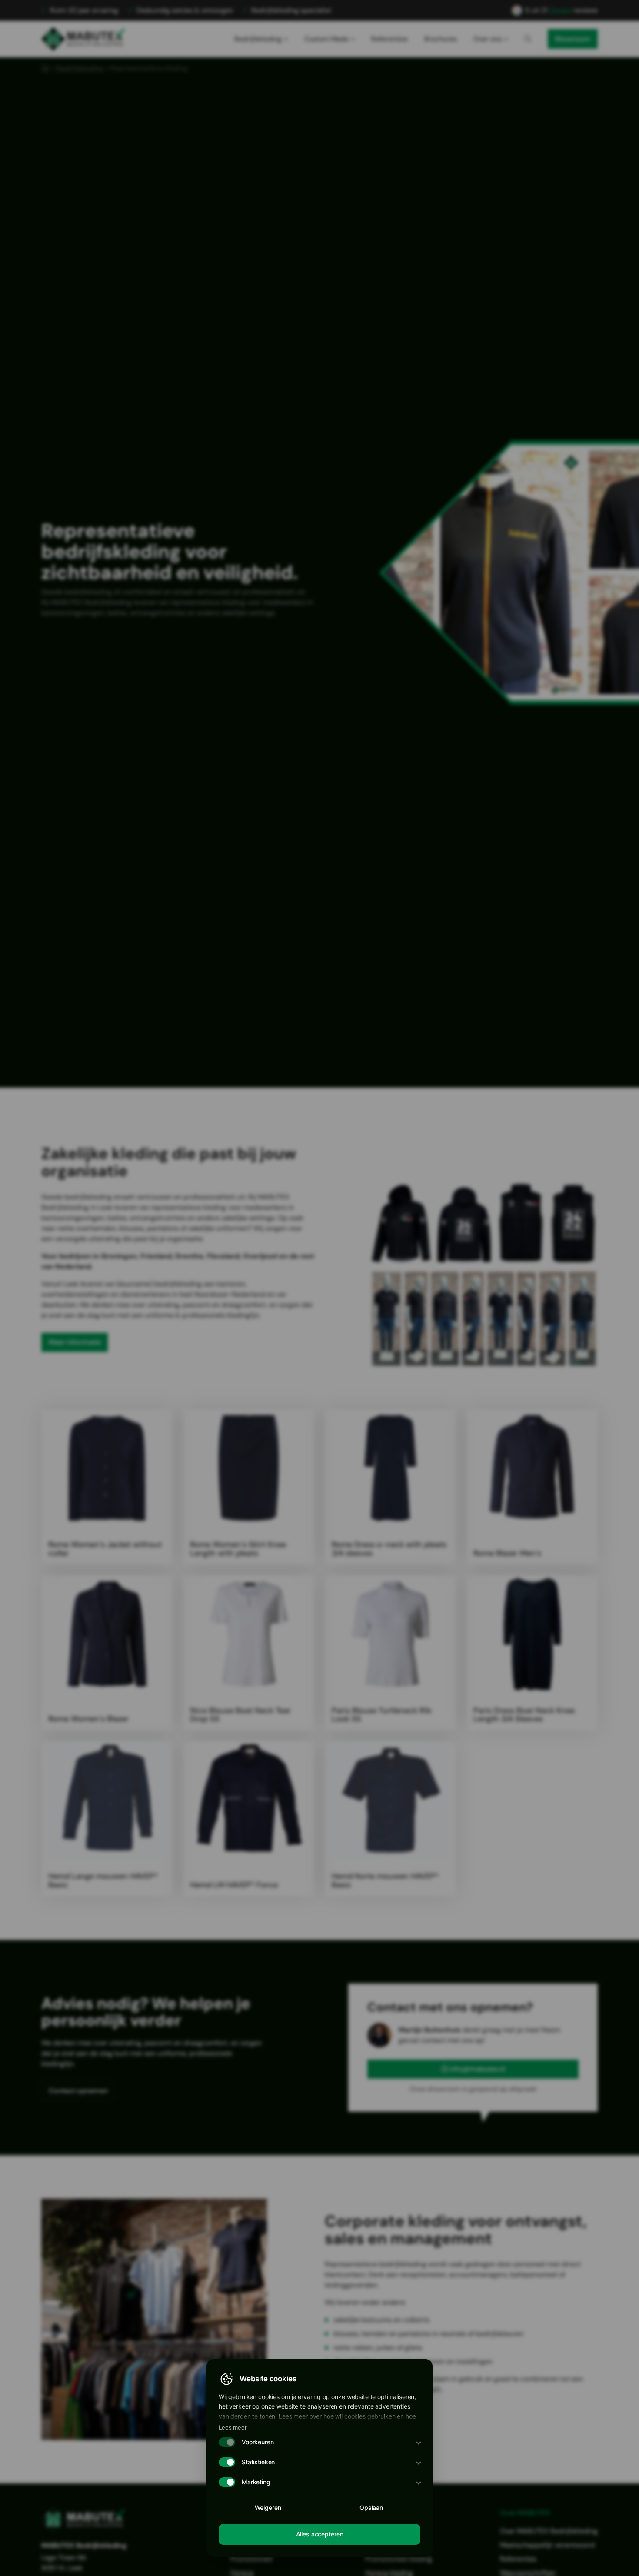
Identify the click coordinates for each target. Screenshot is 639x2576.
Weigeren (268, 2508)
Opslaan (371, 2508)
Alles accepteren (320, 2534)
